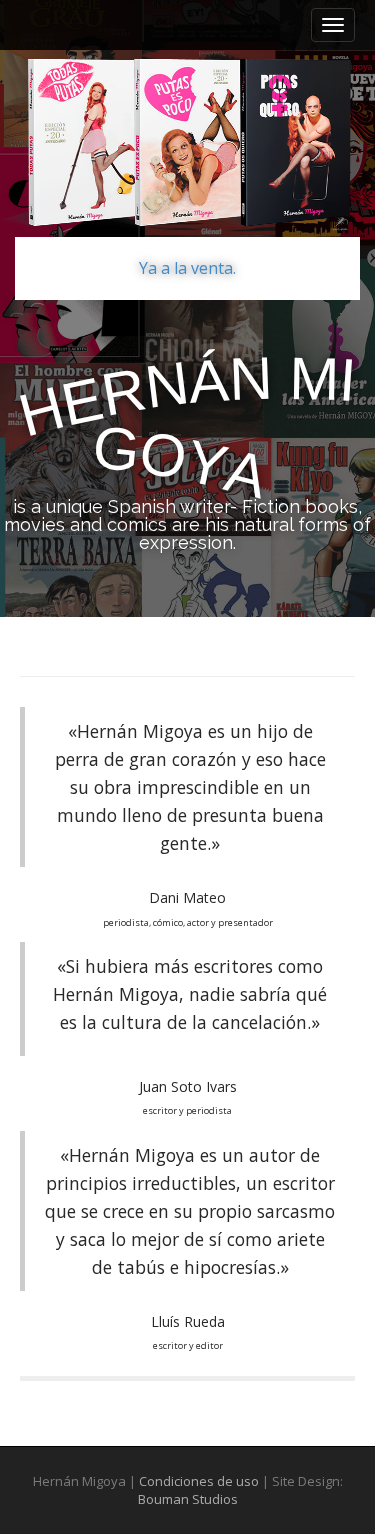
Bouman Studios (188, 1499)
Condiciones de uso (199, 1481)
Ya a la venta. (187, 268)
